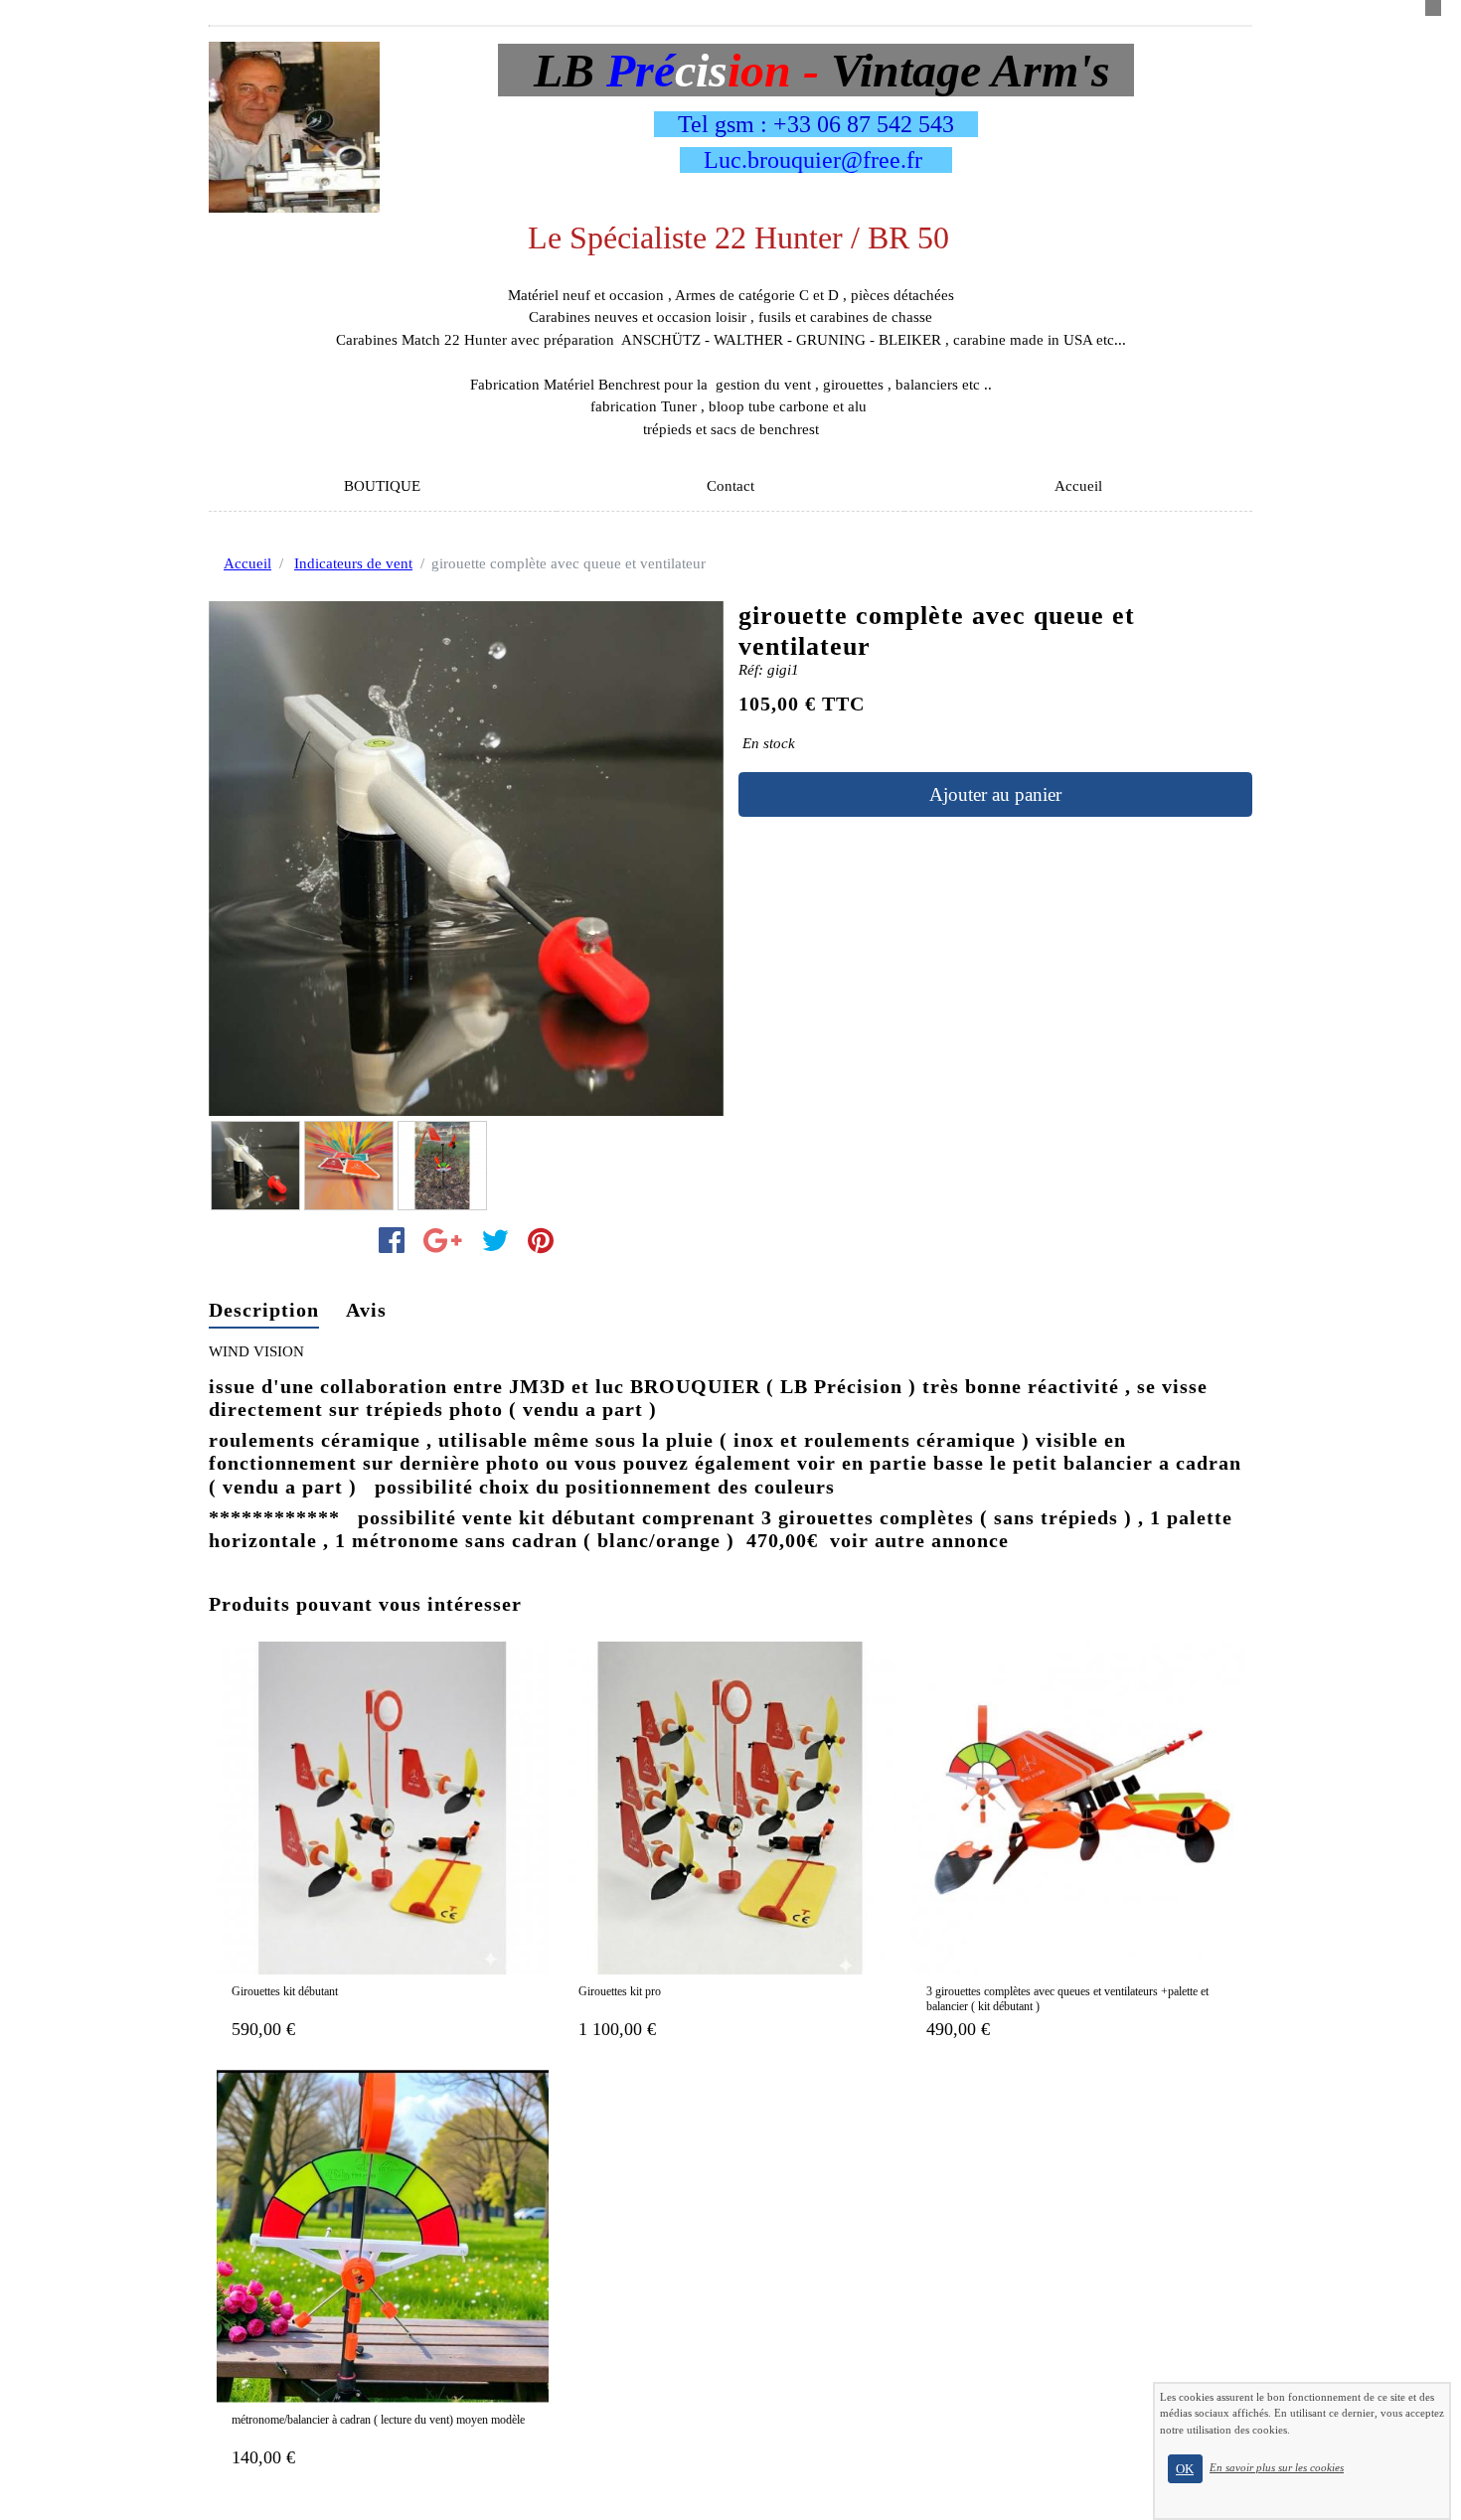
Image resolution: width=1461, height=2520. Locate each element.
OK (1185, 2469)
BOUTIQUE (382, 486)
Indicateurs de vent (353, 563)
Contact (730, 486)
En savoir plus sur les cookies (1277, 2467)
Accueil (1078, 486)
